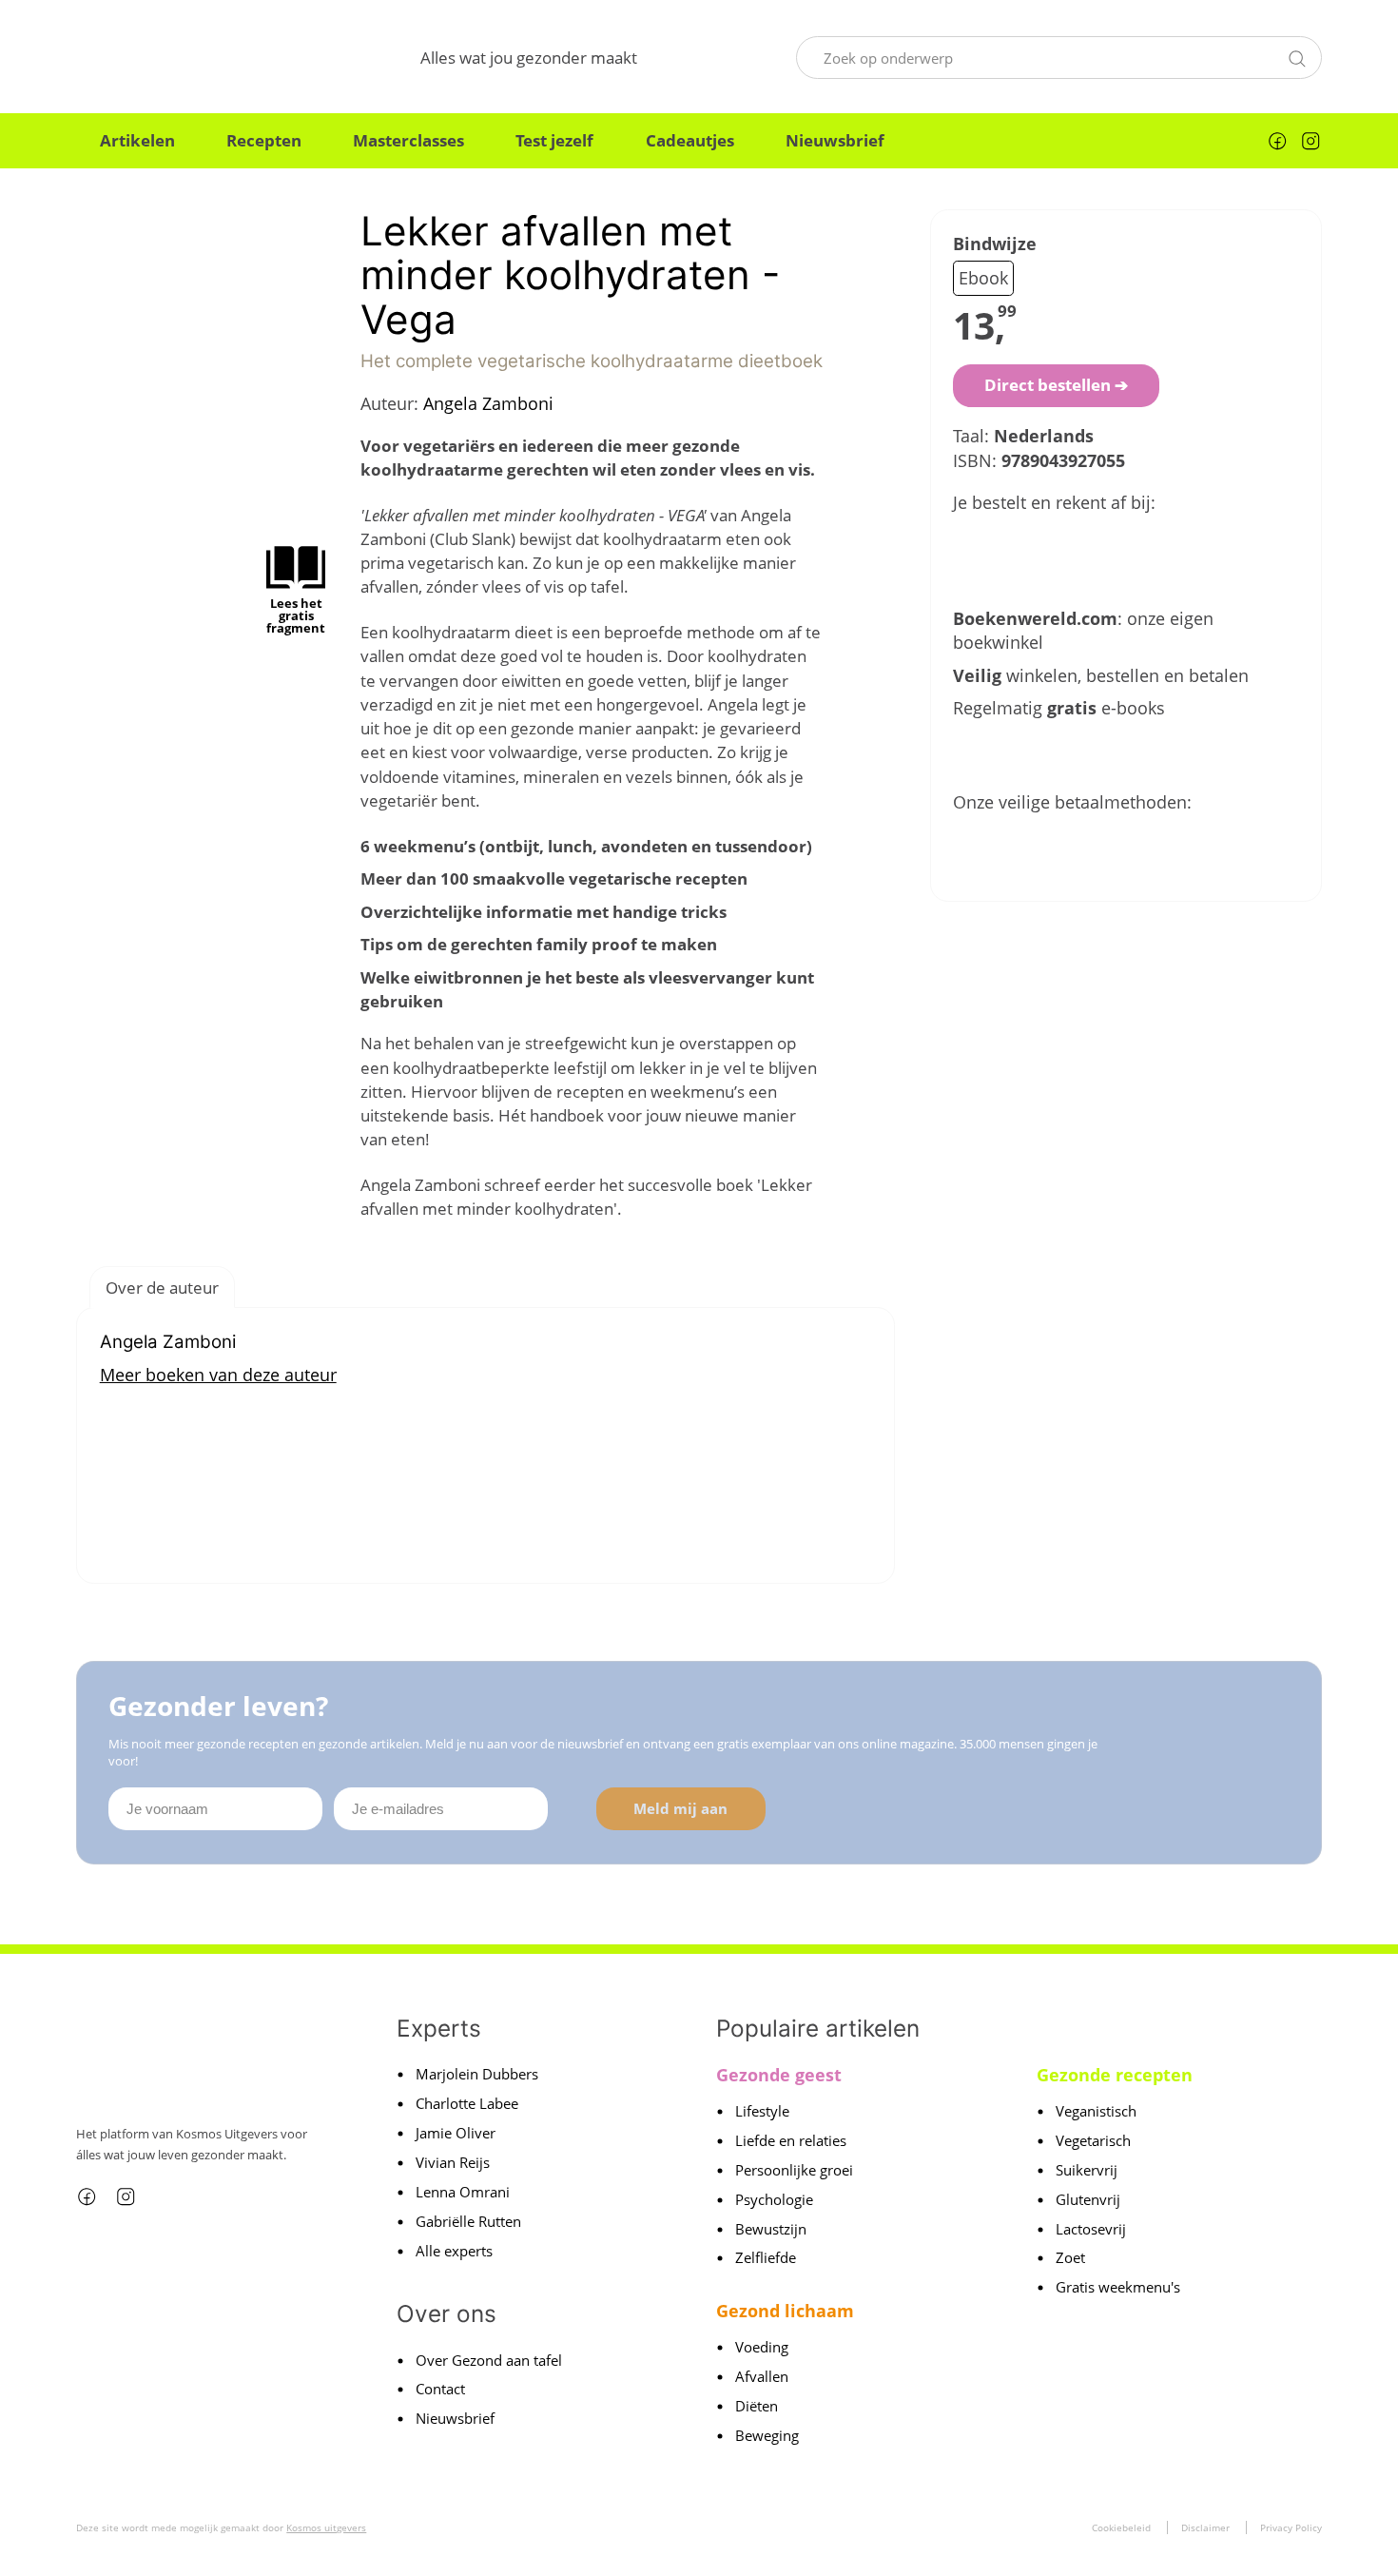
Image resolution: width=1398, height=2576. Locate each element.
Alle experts (454, 2251)
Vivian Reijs (453, 2162)
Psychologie (774, 2199)
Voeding (762, 2347)
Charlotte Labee (467, 2103)
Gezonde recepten (1115, 2075)
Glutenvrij (1088, 2199)
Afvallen (762, 2376)
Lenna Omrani (463, 2192)
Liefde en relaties (791, 2140)
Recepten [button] (264, 140)
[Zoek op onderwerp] (1297, 56)
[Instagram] (1311, 141)
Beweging (767, 2435)
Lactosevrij (1091, 2229)
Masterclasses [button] (408, 140)
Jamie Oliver (456, 2133)
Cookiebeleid (1121, 2527)
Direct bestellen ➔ (1056, 385)
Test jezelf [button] (554, 140)
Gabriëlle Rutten (468, 2221)
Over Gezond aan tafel (489, 2360)
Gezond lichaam (785, 2311)
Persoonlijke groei (794, 2170)
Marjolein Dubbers (477, 2074)
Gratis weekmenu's (1118, 2287)
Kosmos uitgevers (326, 2527)
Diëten (757, 2406)
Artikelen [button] (137, 140)
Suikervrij (1087, 2170)
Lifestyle (762, 2111)
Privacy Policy (1291, 2527)
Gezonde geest (779, 2075)
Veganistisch (1096, 2111)
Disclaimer (1205, 2527)
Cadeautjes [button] (690, 140)
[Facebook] (1277, 141)
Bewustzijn (771, 2229)
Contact (440, 2389)
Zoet (1070, 2257)
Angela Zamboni (488, 403)
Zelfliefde (766, 2257)
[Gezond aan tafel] (169, 58)
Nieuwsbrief (835, 140)
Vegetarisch (1093, 2140)
